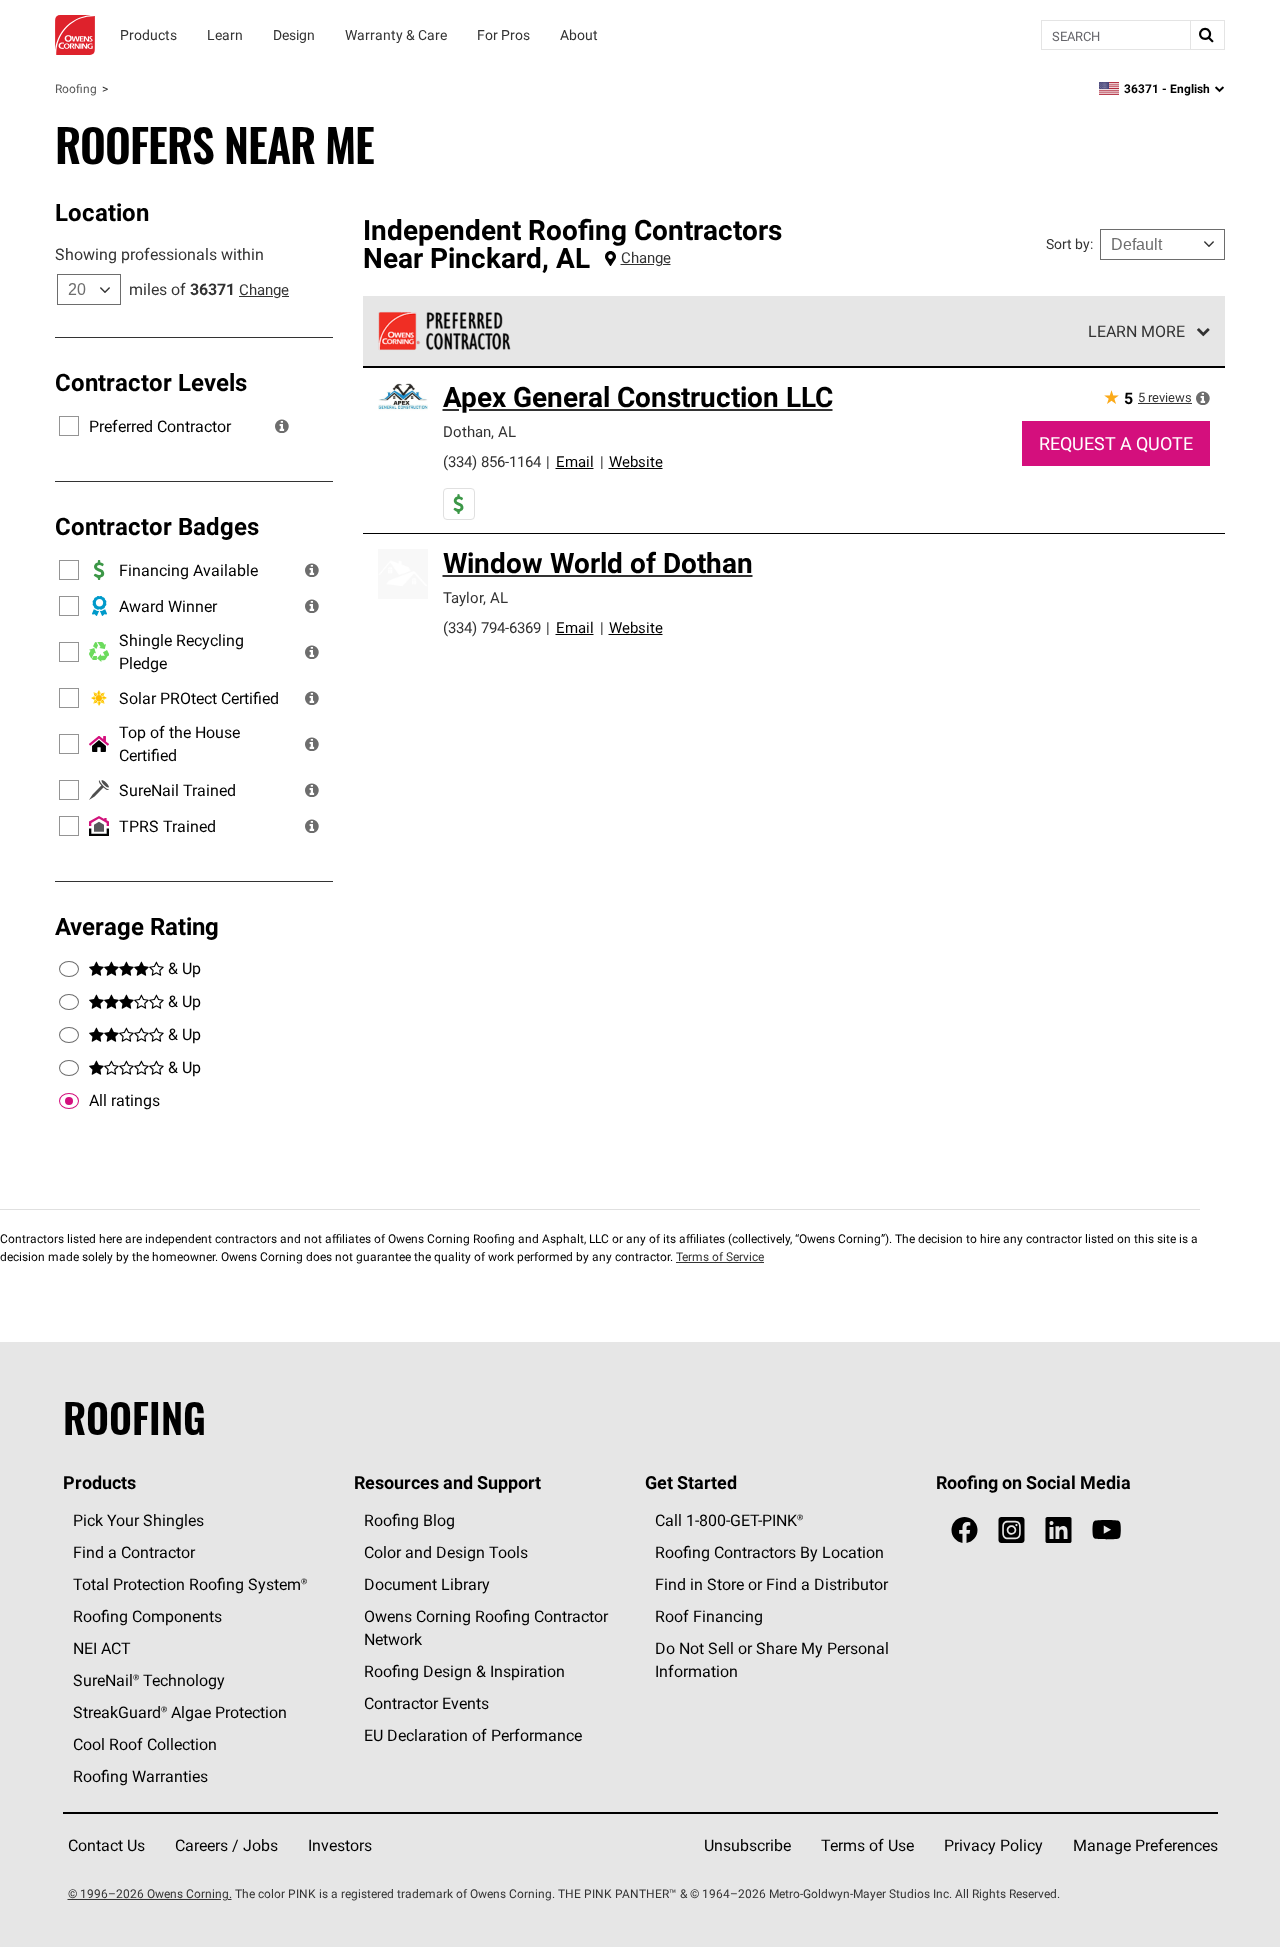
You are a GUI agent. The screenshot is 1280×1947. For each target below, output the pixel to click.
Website (636, 461)
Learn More (1136, 331)
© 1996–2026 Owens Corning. (150, 1893)
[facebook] (964, 1530)
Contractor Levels (151, 382)
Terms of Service (720, 1256)
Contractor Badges (157, 526)
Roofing (76, 88)
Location (102, 212)
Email (575, 461)
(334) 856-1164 (492, 461)
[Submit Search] (1207, 35)
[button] (282, 426)
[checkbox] (69, 1101)
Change (264, 289)
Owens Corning (75, 35)
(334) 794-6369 (492, 627)
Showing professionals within (159, 254)
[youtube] (1106, 1530)
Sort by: (1069, 244)
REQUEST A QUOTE (1116, 443)
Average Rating (137, 926)
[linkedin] (1058, 1530)
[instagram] (1011, 1530)
